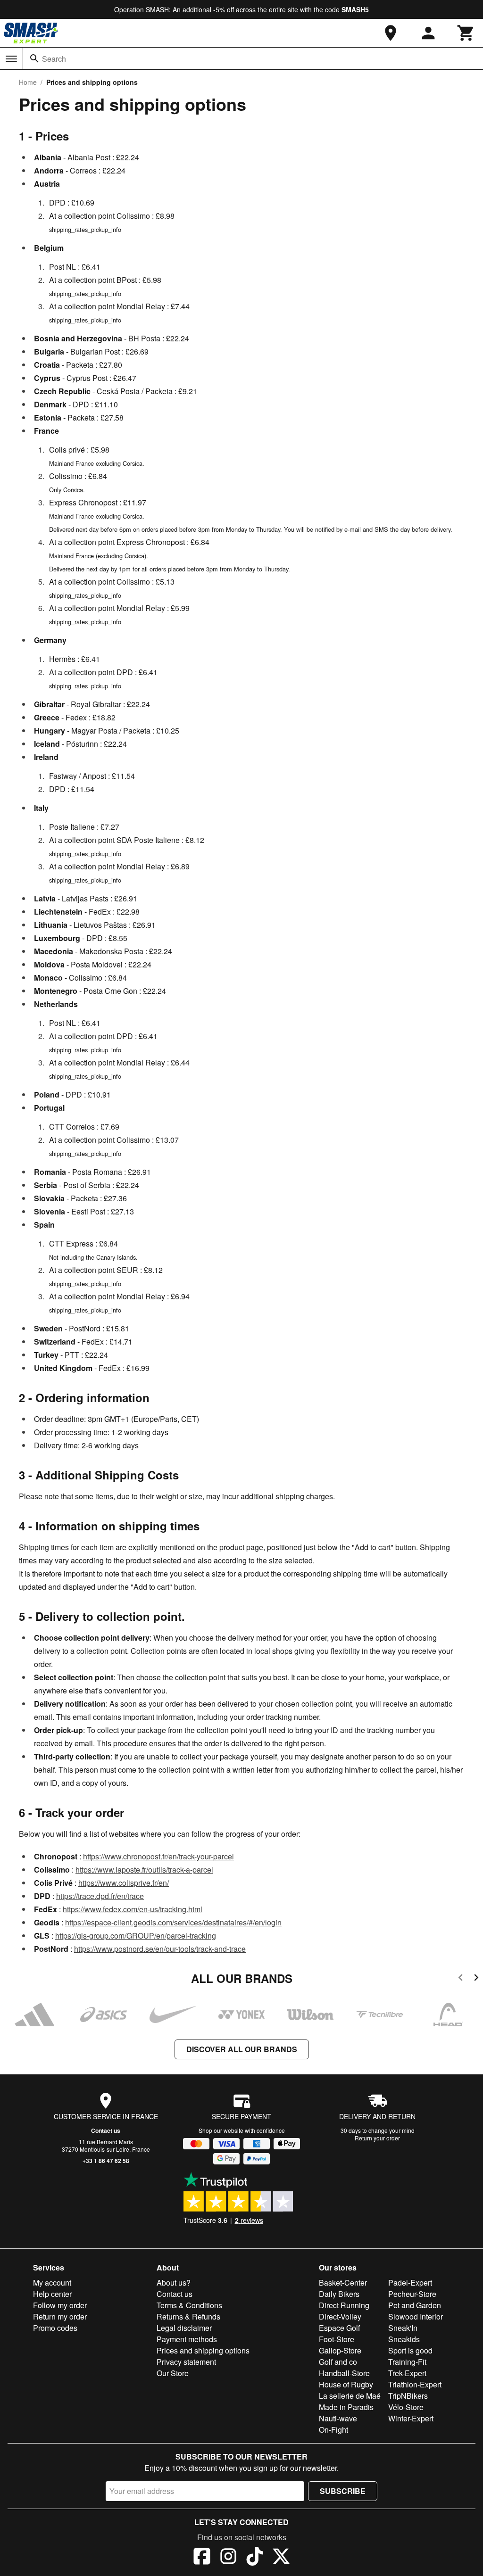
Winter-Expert (411, 2418)
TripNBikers (408, 2396)
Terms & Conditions (189, 2305)
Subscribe (343, 2491)
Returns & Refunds (188, 2316)
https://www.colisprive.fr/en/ (124, 1883)
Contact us (106, 2130)
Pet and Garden (415, 2305)
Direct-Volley (340, 2316)
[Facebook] (202, 2558)
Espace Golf (339, 2328)
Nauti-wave (338, 2418)
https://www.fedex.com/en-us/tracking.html (133, 1909)
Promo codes (55, 2328)
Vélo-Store (406, 2407)
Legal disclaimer (184, 2328)
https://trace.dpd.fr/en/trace (100, 1896)
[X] (281, 2558)
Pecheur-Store (412, 2294)
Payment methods (187, 2339)
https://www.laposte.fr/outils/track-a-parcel (144, 1870)
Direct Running (344, 2305)
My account (52, 2283)
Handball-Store (344, 2373)
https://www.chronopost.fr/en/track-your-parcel (158, 1856)
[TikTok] (255, 2558)
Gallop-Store (340, 2350)
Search (54, 59)
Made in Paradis (346, 2407)
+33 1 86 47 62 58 (106, 2161)
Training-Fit (407, 2362)
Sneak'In (403, 2328)
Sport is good (410, 2350)
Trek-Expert (407, 2373)
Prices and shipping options (203, 2350)
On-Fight (333, 2430)
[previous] (461, 1979)
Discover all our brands (242, 2049)
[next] (476, 1979)
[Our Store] (391, 33)
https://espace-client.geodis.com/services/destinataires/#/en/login (173, 1922)
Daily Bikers (339, 2294)
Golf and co (338, 2362)
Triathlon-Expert (415, 2384)
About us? (174, 2283)
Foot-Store (337, 2339)
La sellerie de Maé (350, 2396)
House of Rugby (346, 2384)
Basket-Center (343, 2283)
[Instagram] (228, 2558)
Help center (52, 2294)
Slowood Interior (416, 2316)
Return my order (60, 2316)
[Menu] (11, 59)
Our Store (173, 2373)
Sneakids (404, 2339)
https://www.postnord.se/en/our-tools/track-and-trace (160, 1949)
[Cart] (466, 33)
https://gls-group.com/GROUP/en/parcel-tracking (136, 1936)
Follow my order (60, 2305)
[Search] (34, 58)
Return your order (377, 2138)
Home (28, 82)
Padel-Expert (410, 2283)
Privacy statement (186, 2362)
